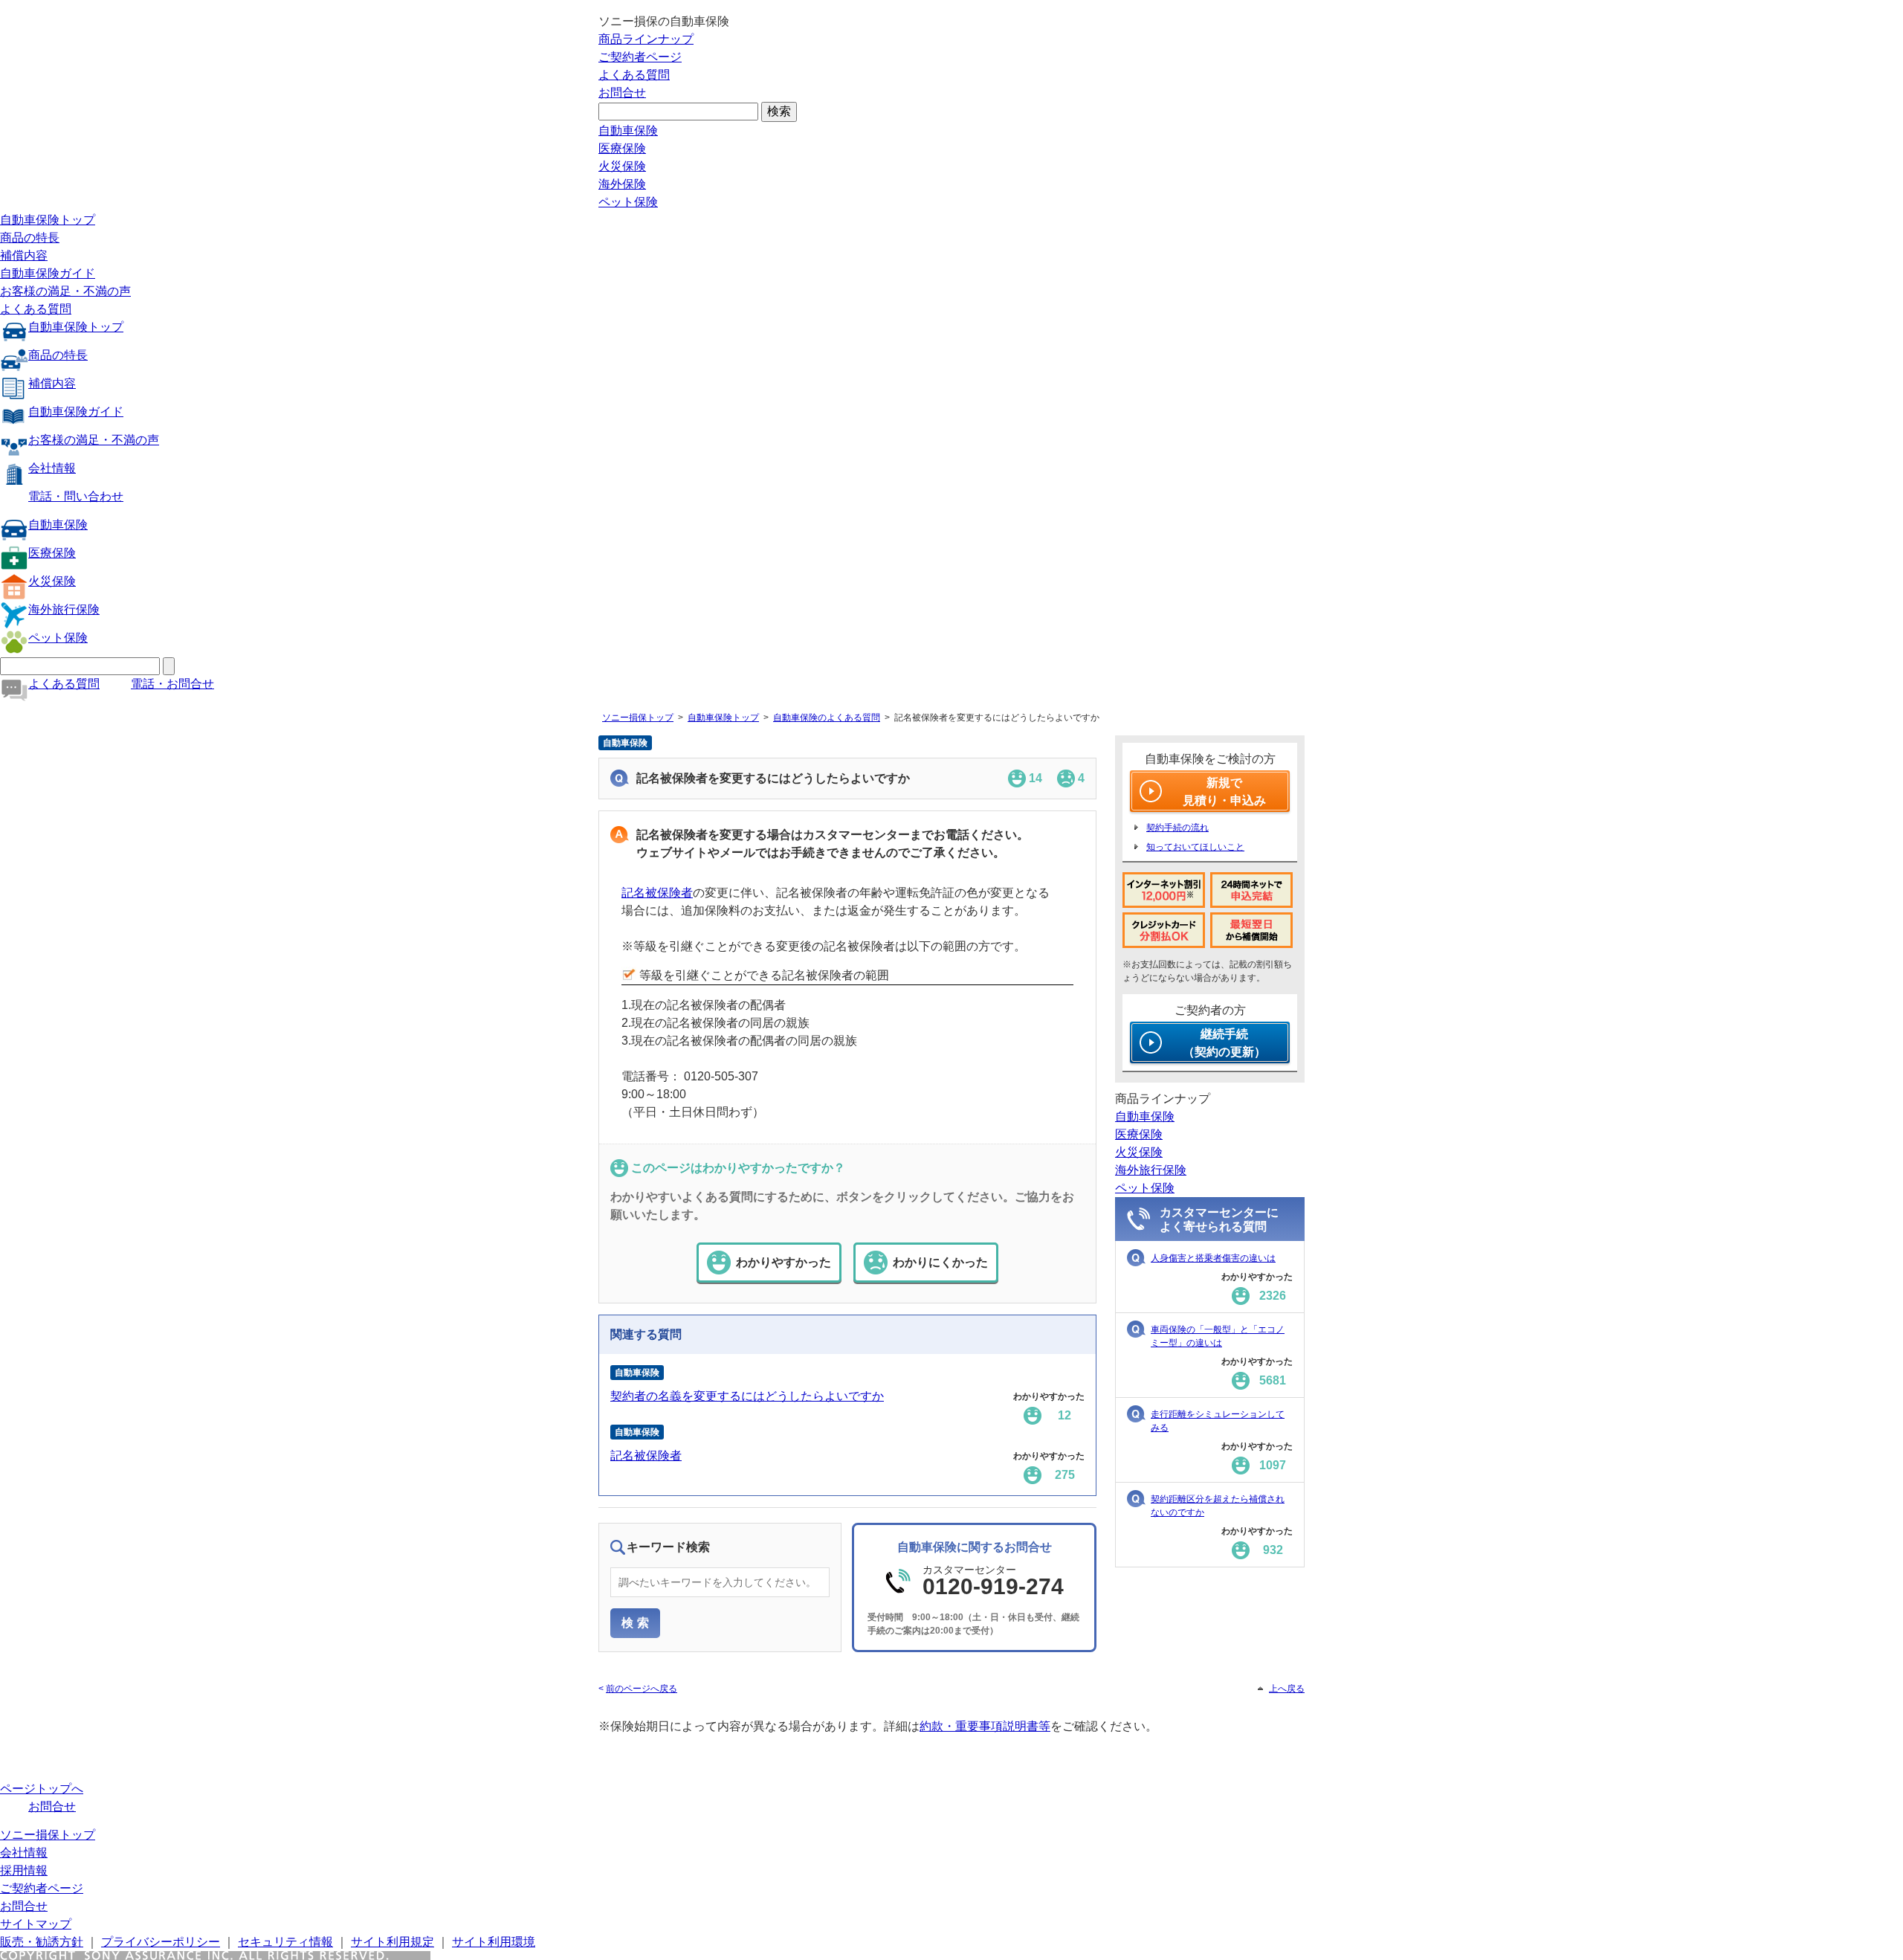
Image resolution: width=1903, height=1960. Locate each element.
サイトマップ (36, 1924)
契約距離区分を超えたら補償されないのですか (1218, 1506)
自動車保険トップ (48, 220)
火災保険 (622, 166)
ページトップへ (42, 1789)
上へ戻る (1287, 1689)
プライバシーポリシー (161, 1942)
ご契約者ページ (640, 57)
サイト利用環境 (494, 1942)
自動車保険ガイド (48, 273)
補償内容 (24, 255)
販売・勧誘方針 (42, 1942)
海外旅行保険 (64, 609)
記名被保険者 (657, 893)
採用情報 (24, 1870)
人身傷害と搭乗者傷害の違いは (1213, 1258)
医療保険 (622, 148)
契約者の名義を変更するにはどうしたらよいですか (747, 1396)
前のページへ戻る (642, 1689)
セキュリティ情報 (285, 1942)
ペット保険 (628, 202)
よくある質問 (634, 75)
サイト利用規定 (392, 1942)
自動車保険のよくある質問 (827, 718)
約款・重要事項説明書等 (985, 1726)
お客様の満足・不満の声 (65, 291)
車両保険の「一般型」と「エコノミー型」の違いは (1218, 1336)
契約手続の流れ (1177, 828)
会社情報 (52, 468)
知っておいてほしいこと (1195, 847)
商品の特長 (30, 238)
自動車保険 (628, 130)
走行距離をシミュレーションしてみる (1218, 1421)
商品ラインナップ (646, 39)
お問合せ (622, 93)
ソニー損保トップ (638, 718)
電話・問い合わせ (76, 496)
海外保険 (622, 184)
